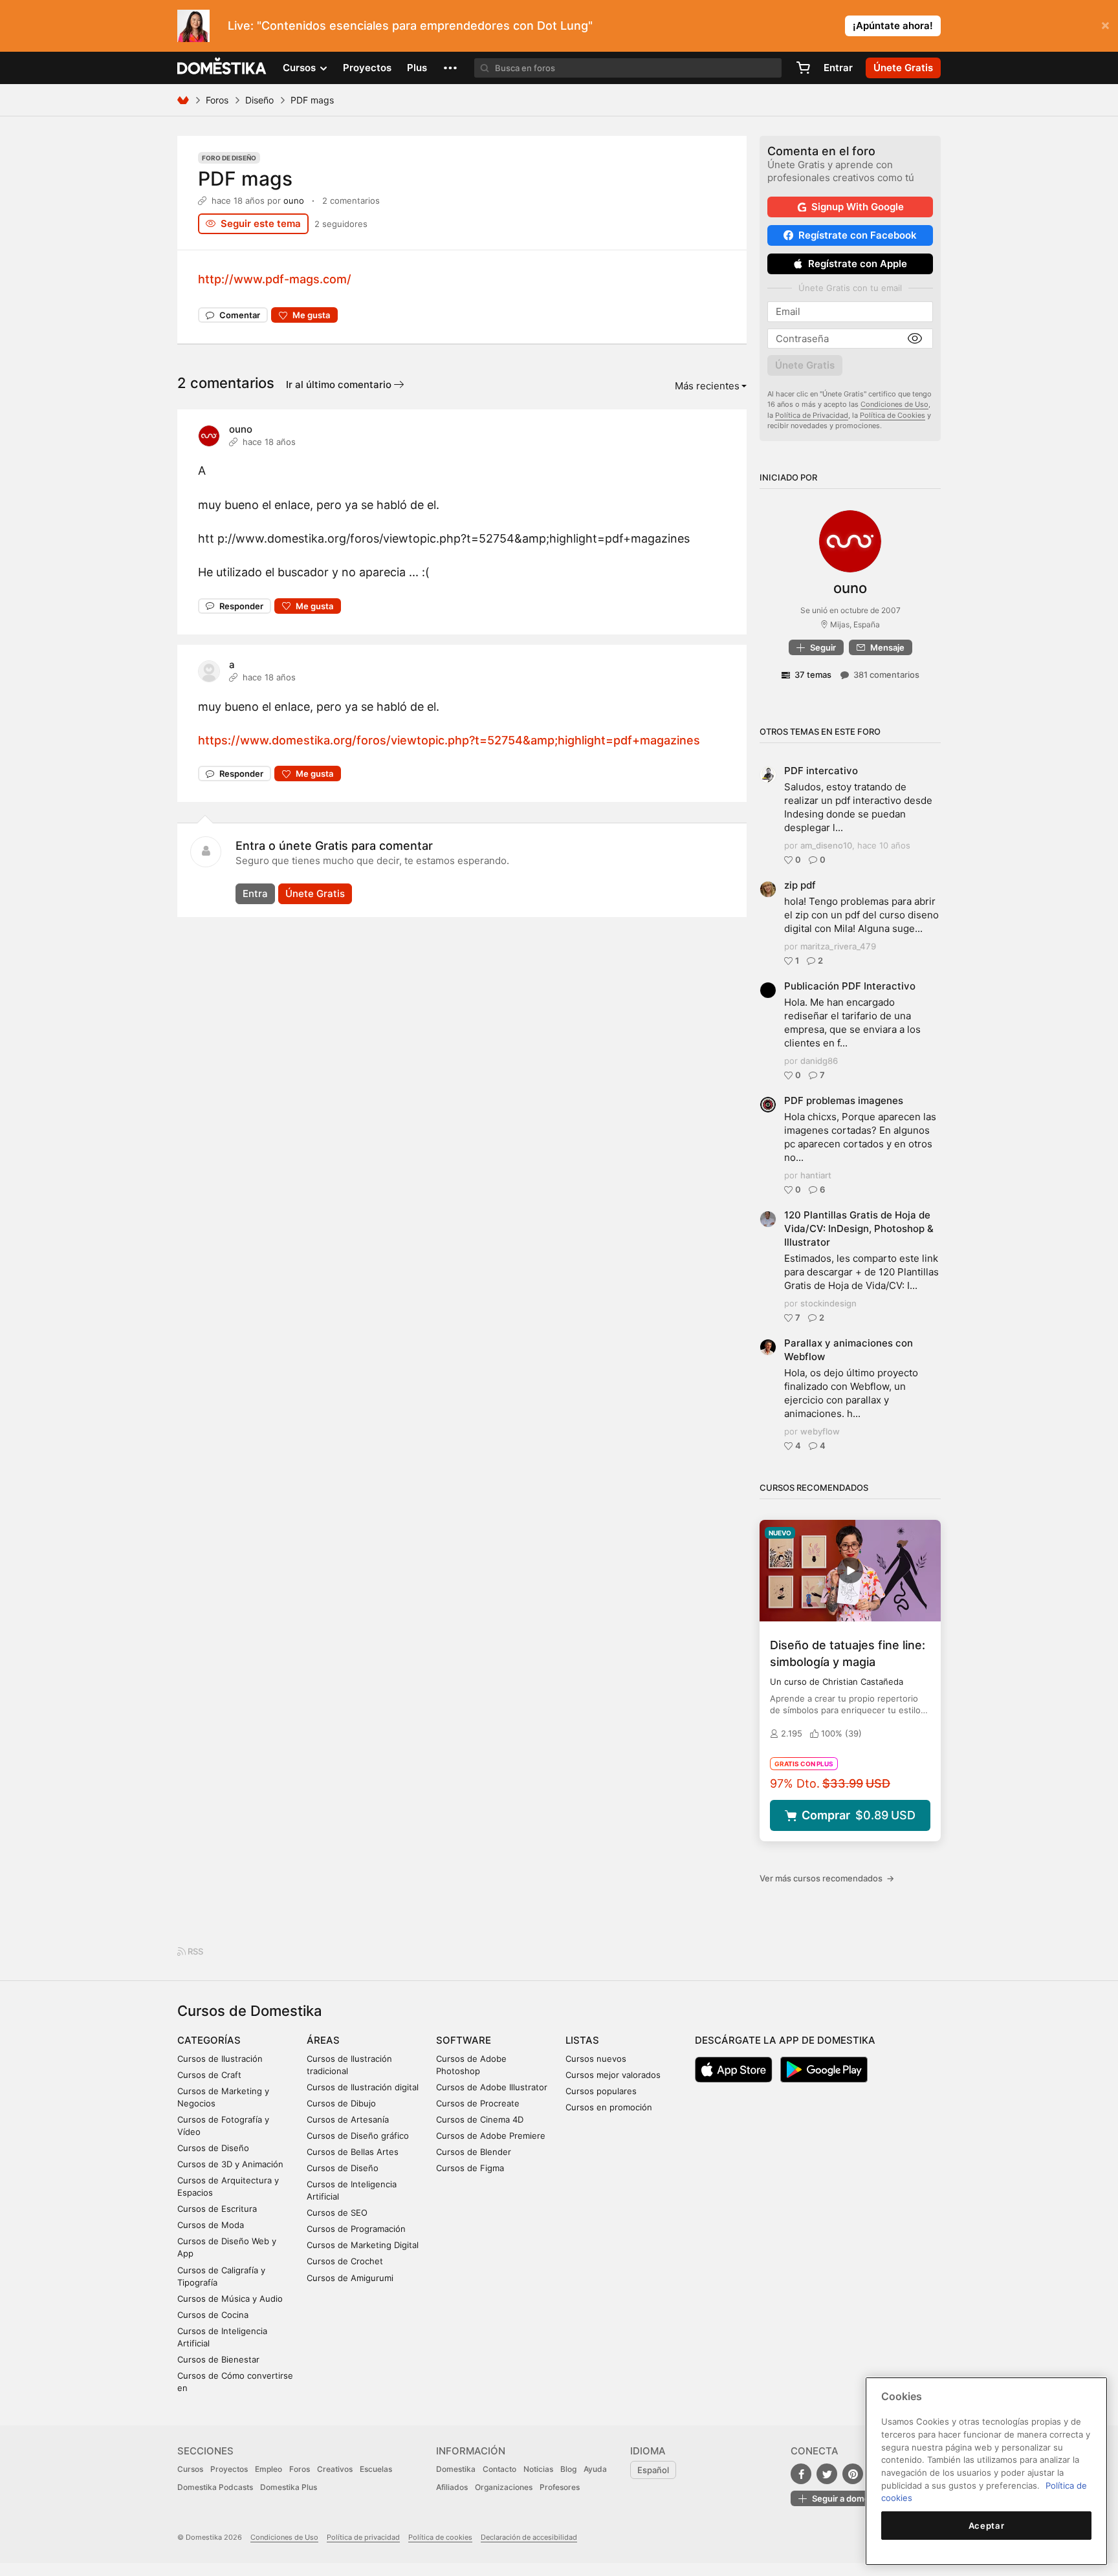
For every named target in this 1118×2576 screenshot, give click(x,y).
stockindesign (828, 1303)
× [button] (1105, 25)
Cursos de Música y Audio (230, 2299)
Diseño (259, 100)
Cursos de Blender (474, 2152)
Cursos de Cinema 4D (480, 2119)
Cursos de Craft (209, 2075)
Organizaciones (504, 2487)
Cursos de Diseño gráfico (358, 2136)
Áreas (323, 2040)
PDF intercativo (821, 771)
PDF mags (245, 179)
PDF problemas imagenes (844, 1100)
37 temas (813, 675)
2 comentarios (351, 200)
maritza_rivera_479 (838, 946)
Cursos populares (601, 2091)
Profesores (560, 2487)
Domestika (456, 2469)
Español (653, 2470)
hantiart (816, 1175)
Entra (255, 893)
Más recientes (707, 386)
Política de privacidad (363, 2537)
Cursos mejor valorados (613, 2075)
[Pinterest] (853, 2474)
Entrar (838, 68)
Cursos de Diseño (213, 2148)
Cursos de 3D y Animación (230, 2164)
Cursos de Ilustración (220, 2059)
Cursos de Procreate (478, 2103)
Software (464, 2040)
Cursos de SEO (337, 2213)
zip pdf (800, 885)
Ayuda (595, 2469)
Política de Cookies (893, 415)
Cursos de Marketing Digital (363, 2245)
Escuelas (376, 2469)
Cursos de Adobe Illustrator (492, 2087)
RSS (194, 1951)
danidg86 (819, 1061)
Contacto (499, 2469)
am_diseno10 (826, 845)
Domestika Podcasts (215, 2487)
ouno (294, 200)
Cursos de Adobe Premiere (491, 2136)
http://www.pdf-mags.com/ (275, 279)
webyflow (820, 1431)
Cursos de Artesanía (348, 2119)
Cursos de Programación (356, 2229)
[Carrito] (803, 68)
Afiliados (452, 2487)
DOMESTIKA (222, 68)
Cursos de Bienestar (218, 2359)
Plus (417, 68)
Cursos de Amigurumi (350, 2278)
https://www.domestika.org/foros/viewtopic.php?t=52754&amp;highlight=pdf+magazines (449, 740)
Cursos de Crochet (345, 2261)
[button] (450, 68)
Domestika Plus (289, 2487)
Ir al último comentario (340, 384)
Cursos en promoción (609, 2107)
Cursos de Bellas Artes (353, 2152)
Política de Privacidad (812, 415)
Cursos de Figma (470, 2168)
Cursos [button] (301, 68)
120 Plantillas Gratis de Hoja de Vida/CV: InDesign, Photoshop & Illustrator (859, 1228)
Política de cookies (440, 2537)
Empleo (269, 2469)
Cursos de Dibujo (341, 2103)
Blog (568, 2469)
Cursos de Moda (211, 2225)
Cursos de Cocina (213, 2315)
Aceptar (987, 2526)
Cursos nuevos (596, 2059)
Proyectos (367, 68)
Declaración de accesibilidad (529, 2537)
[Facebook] (801, 2474)
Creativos (335, 2469)
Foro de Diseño (229, 158)
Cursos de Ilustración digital (363, 2087)
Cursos (190, 2469)
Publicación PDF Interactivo (850, 986)
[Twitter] (827, 2474)
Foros (217, 100)
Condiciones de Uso (894, 404)
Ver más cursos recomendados (827, 1878)
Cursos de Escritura (217, 2209)
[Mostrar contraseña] (915, 339)
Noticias (538, 2469)
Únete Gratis (315, 893)
